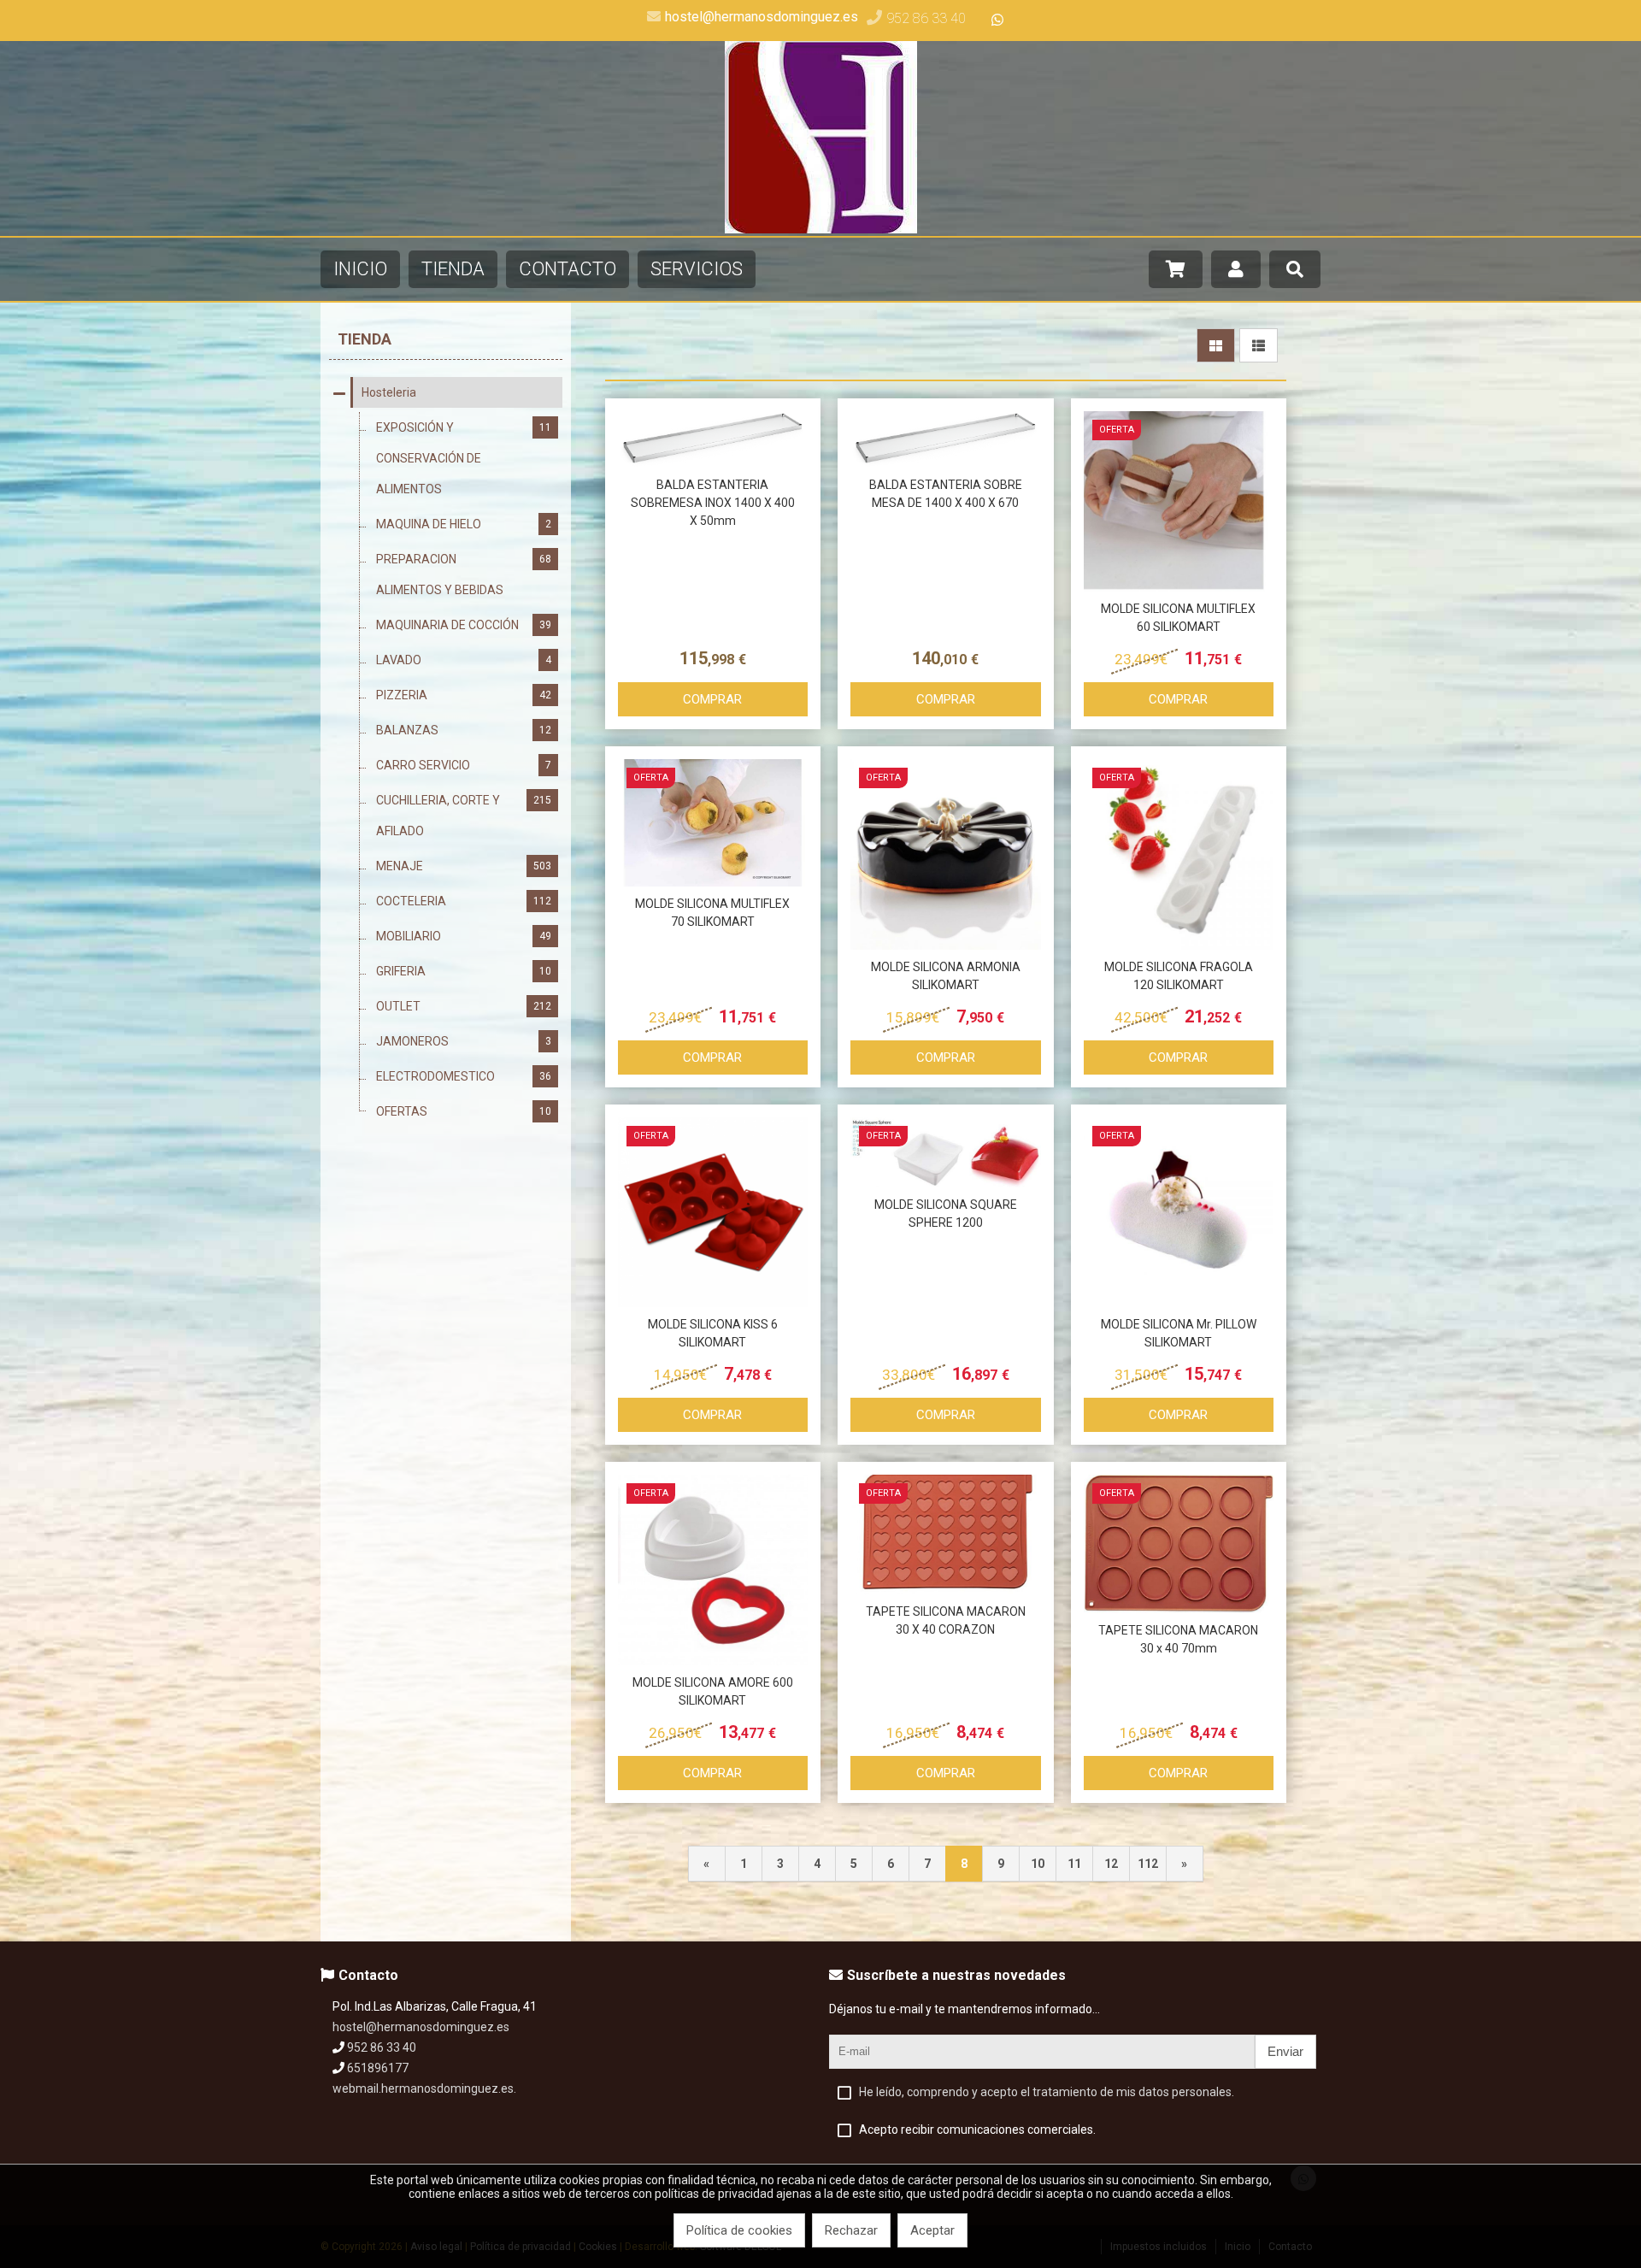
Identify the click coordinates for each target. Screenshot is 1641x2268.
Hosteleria (389, 392)
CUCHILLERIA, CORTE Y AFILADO (464, 816)
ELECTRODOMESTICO (464, 1076)
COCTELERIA (464, 901)
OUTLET (464, 1006)
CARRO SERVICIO (464, 765)
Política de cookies (739, 2230)
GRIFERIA (464, 971)
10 (1038, 1864)
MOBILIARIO (464, 936)
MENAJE (464, 866)
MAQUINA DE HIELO (464, 524)
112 (1148, 1864)
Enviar (1285, 2051)
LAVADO (464, 660)
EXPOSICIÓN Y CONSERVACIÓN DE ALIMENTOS (464, 458)
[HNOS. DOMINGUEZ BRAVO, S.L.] (821, 229)
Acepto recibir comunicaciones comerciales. (977, 2130)
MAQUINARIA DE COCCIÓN (464, 625)
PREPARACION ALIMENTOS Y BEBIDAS (464, 574)
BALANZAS (464, 730)
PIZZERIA (464, 695)
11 (1074, 1864)
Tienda (365, 339)
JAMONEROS (464, 1041)
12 (1111, 1864)
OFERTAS (464, 1111)
